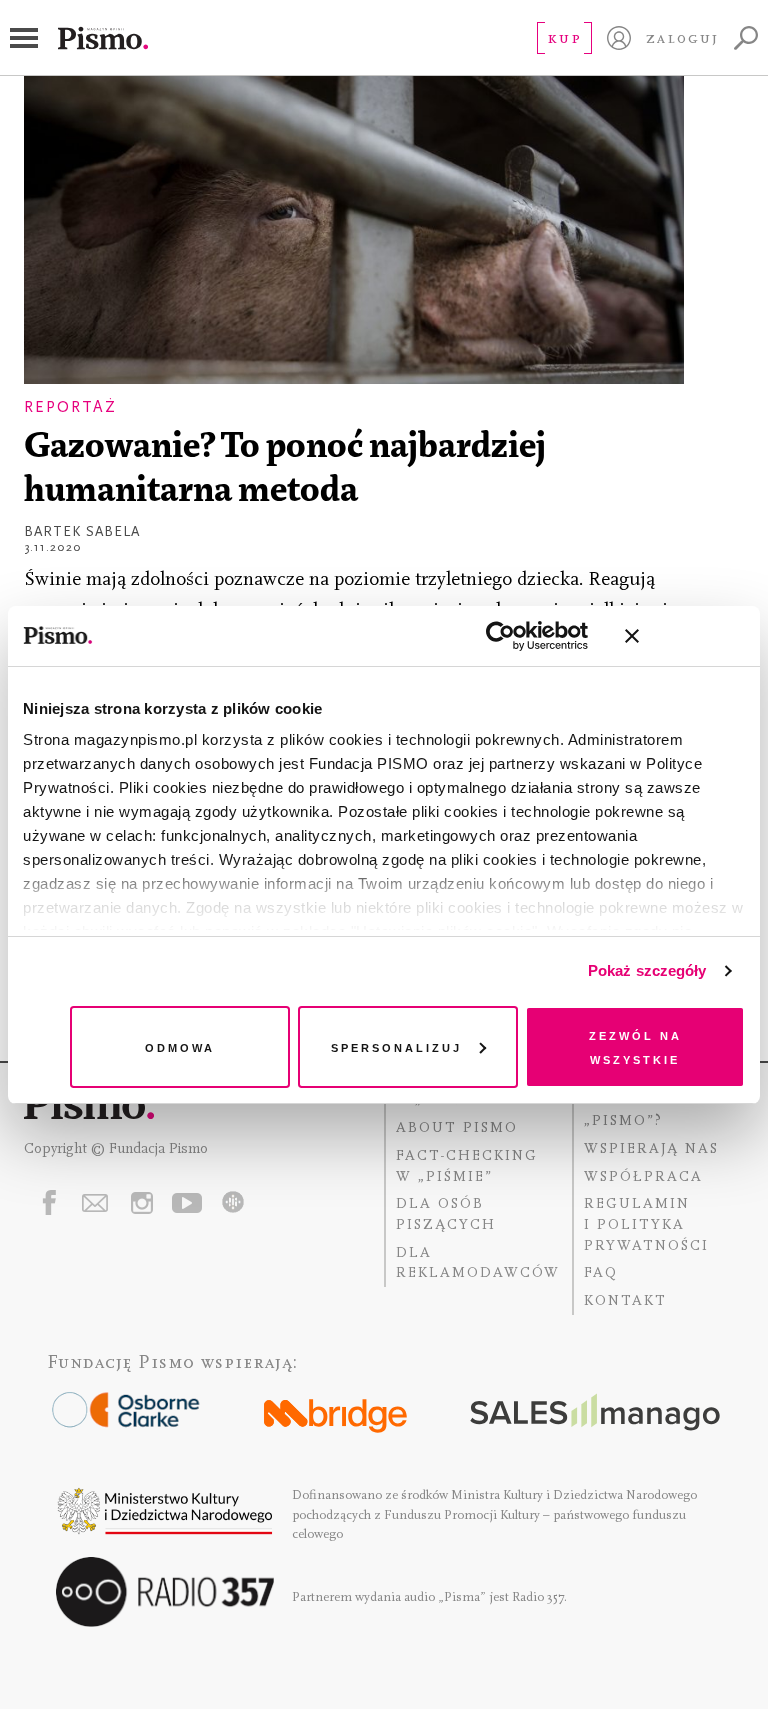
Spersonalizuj (396, 1046)
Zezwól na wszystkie (635, 1046)
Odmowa (180, 1046)
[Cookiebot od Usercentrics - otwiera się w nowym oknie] (500, 636)
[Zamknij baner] (685, 636)
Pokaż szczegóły (647, 970)
